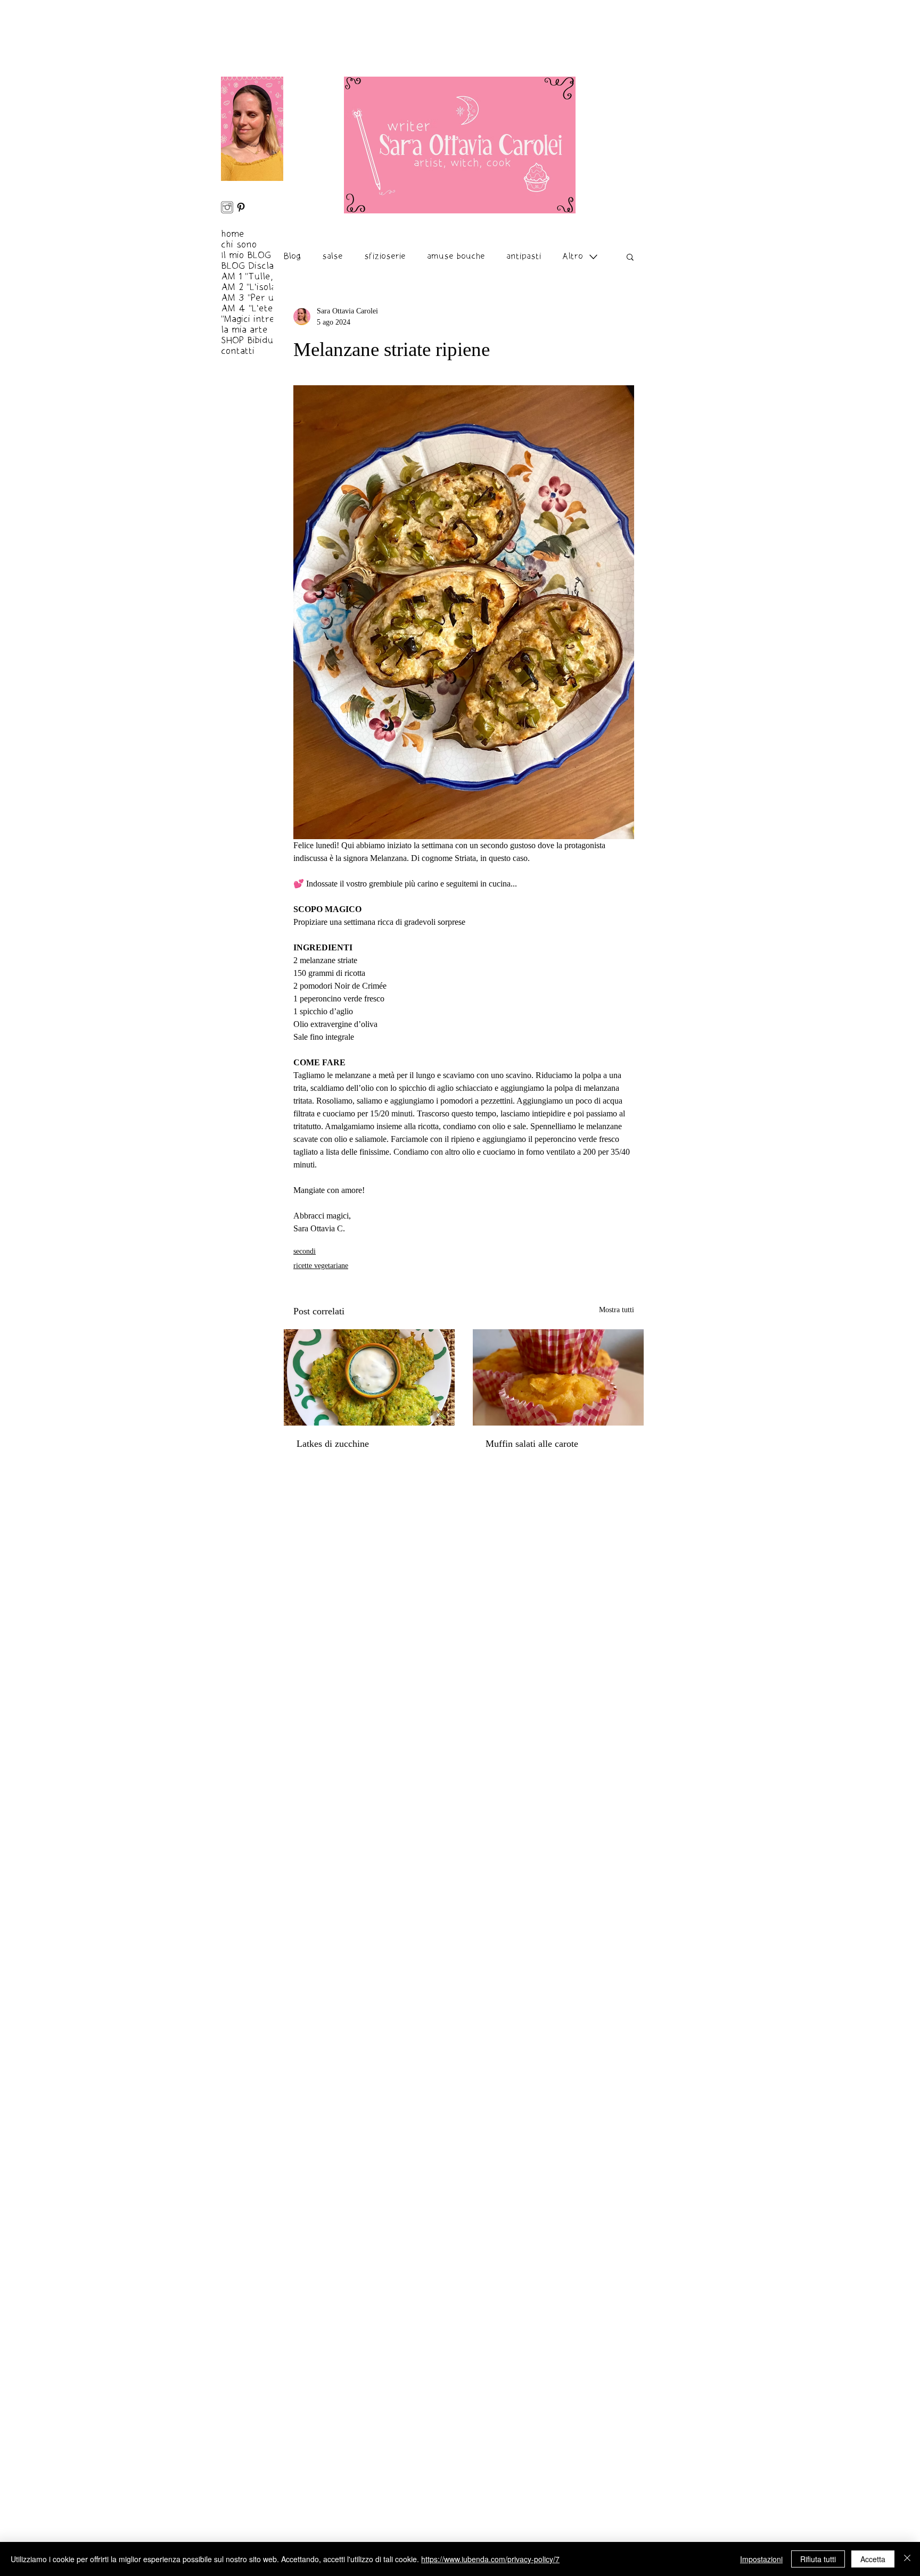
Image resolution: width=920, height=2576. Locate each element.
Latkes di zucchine (333, 1444)
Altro (573, 256)
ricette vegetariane (321, 1266)
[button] (630, 256)
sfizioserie (385, 256)
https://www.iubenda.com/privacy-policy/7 (490, 2559)
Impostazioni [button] (761, 2559)
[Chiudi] (907, 2559)
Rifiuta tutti (818, 2559)
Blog (292, 256)
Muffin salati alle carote (532, 1444)
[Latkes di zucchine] (369, 1377)
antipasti (524, 256)
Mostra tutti (617, 1310)
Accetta (873, 2559)
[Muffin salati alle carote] (558, 1377)
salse (332, 256)
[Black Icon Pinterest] (241, 207)
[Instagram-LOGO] (227, 207)
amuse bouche (456, 256)
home (233, 234)
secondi (305, 1251)
